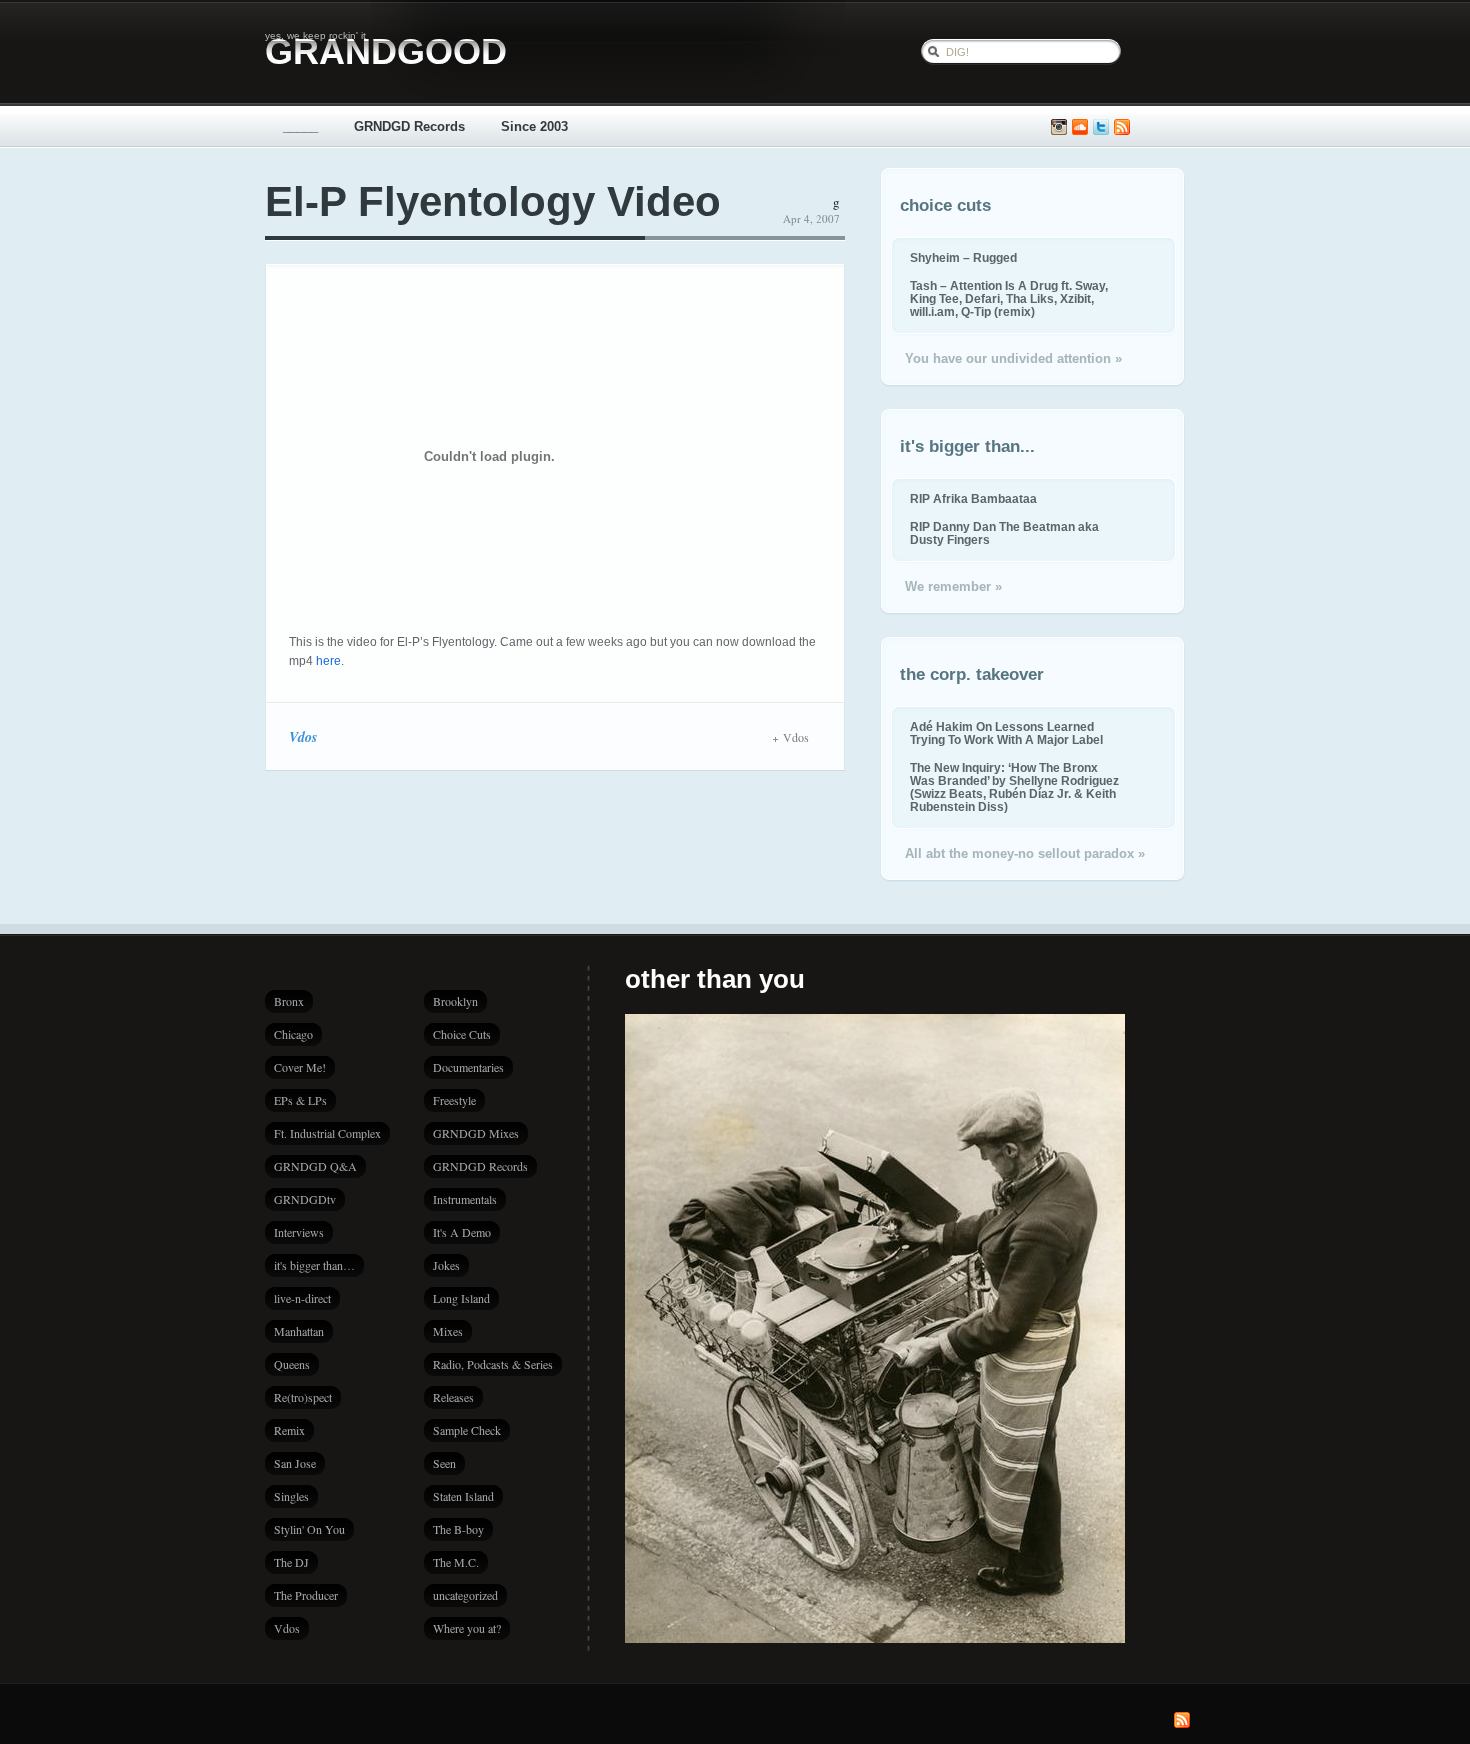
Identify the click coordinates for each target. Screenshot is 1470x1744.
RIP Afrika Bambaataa (973, 498)
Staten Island (463, 1496)
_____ (300, 126)
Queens (292, 1364)
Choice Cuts (462, 1034)
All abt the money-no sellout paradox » (1025, 853)
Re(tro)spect (303, 1397)
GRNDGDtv (305, 1199)
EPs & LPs (300, 1100)
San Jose (295, 1463)
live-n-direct (302, 1298)
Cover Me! (300, 1067)
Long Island (461, 1298)
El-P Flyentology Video (493, 201)
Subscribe (1122, 127)
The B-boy (458, 1529)
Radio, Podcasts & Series (493, 1364)
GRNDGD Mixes (476, 1133)
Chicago (293, 1034)
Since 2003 (534, 126)
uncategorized (465, 1595)
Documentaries (468, 1067)
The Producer (306, 1595)
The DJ (291, 1562)
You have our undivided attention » (1013, 358)
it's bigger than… (314, 1265)
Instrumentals (465, 1199)
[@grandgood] (1101, 127)
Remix (289, 1430)
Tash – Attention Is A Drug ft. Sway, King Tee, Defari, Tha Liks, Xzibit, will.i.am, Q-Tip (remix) (1009, 298)
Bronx (289, 1001)
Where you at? (467, 1628)
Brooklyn (455, 1001)
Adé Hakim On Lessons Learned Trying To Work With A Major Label (1006, 733)
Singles (291, 1496)
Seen (444, 1463)
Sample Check (467, 1430)
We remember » (953, 586)
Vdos (303, 737)
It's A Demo (462, 1232)
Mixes (448, 1331)
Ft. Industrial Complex (327, 1133)
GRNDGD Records (409, 126)
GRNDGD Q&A (315, 1166)
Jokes (446, 1265)
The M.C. (456, 1562)
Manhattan (299, 1331)
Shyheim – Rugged (963, 257)
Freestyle (454, 1100)
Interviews (299, 1232)
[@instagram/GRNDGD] (1059, 127)
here (328, 661)
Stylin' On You (309, 1529)
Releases (453, 1397)
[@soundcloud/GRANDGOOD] (1080, 127)
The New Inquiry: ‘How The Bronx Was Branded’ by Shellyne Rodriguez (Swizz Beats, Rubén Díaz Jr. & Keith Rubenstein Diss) (1014, 787)
